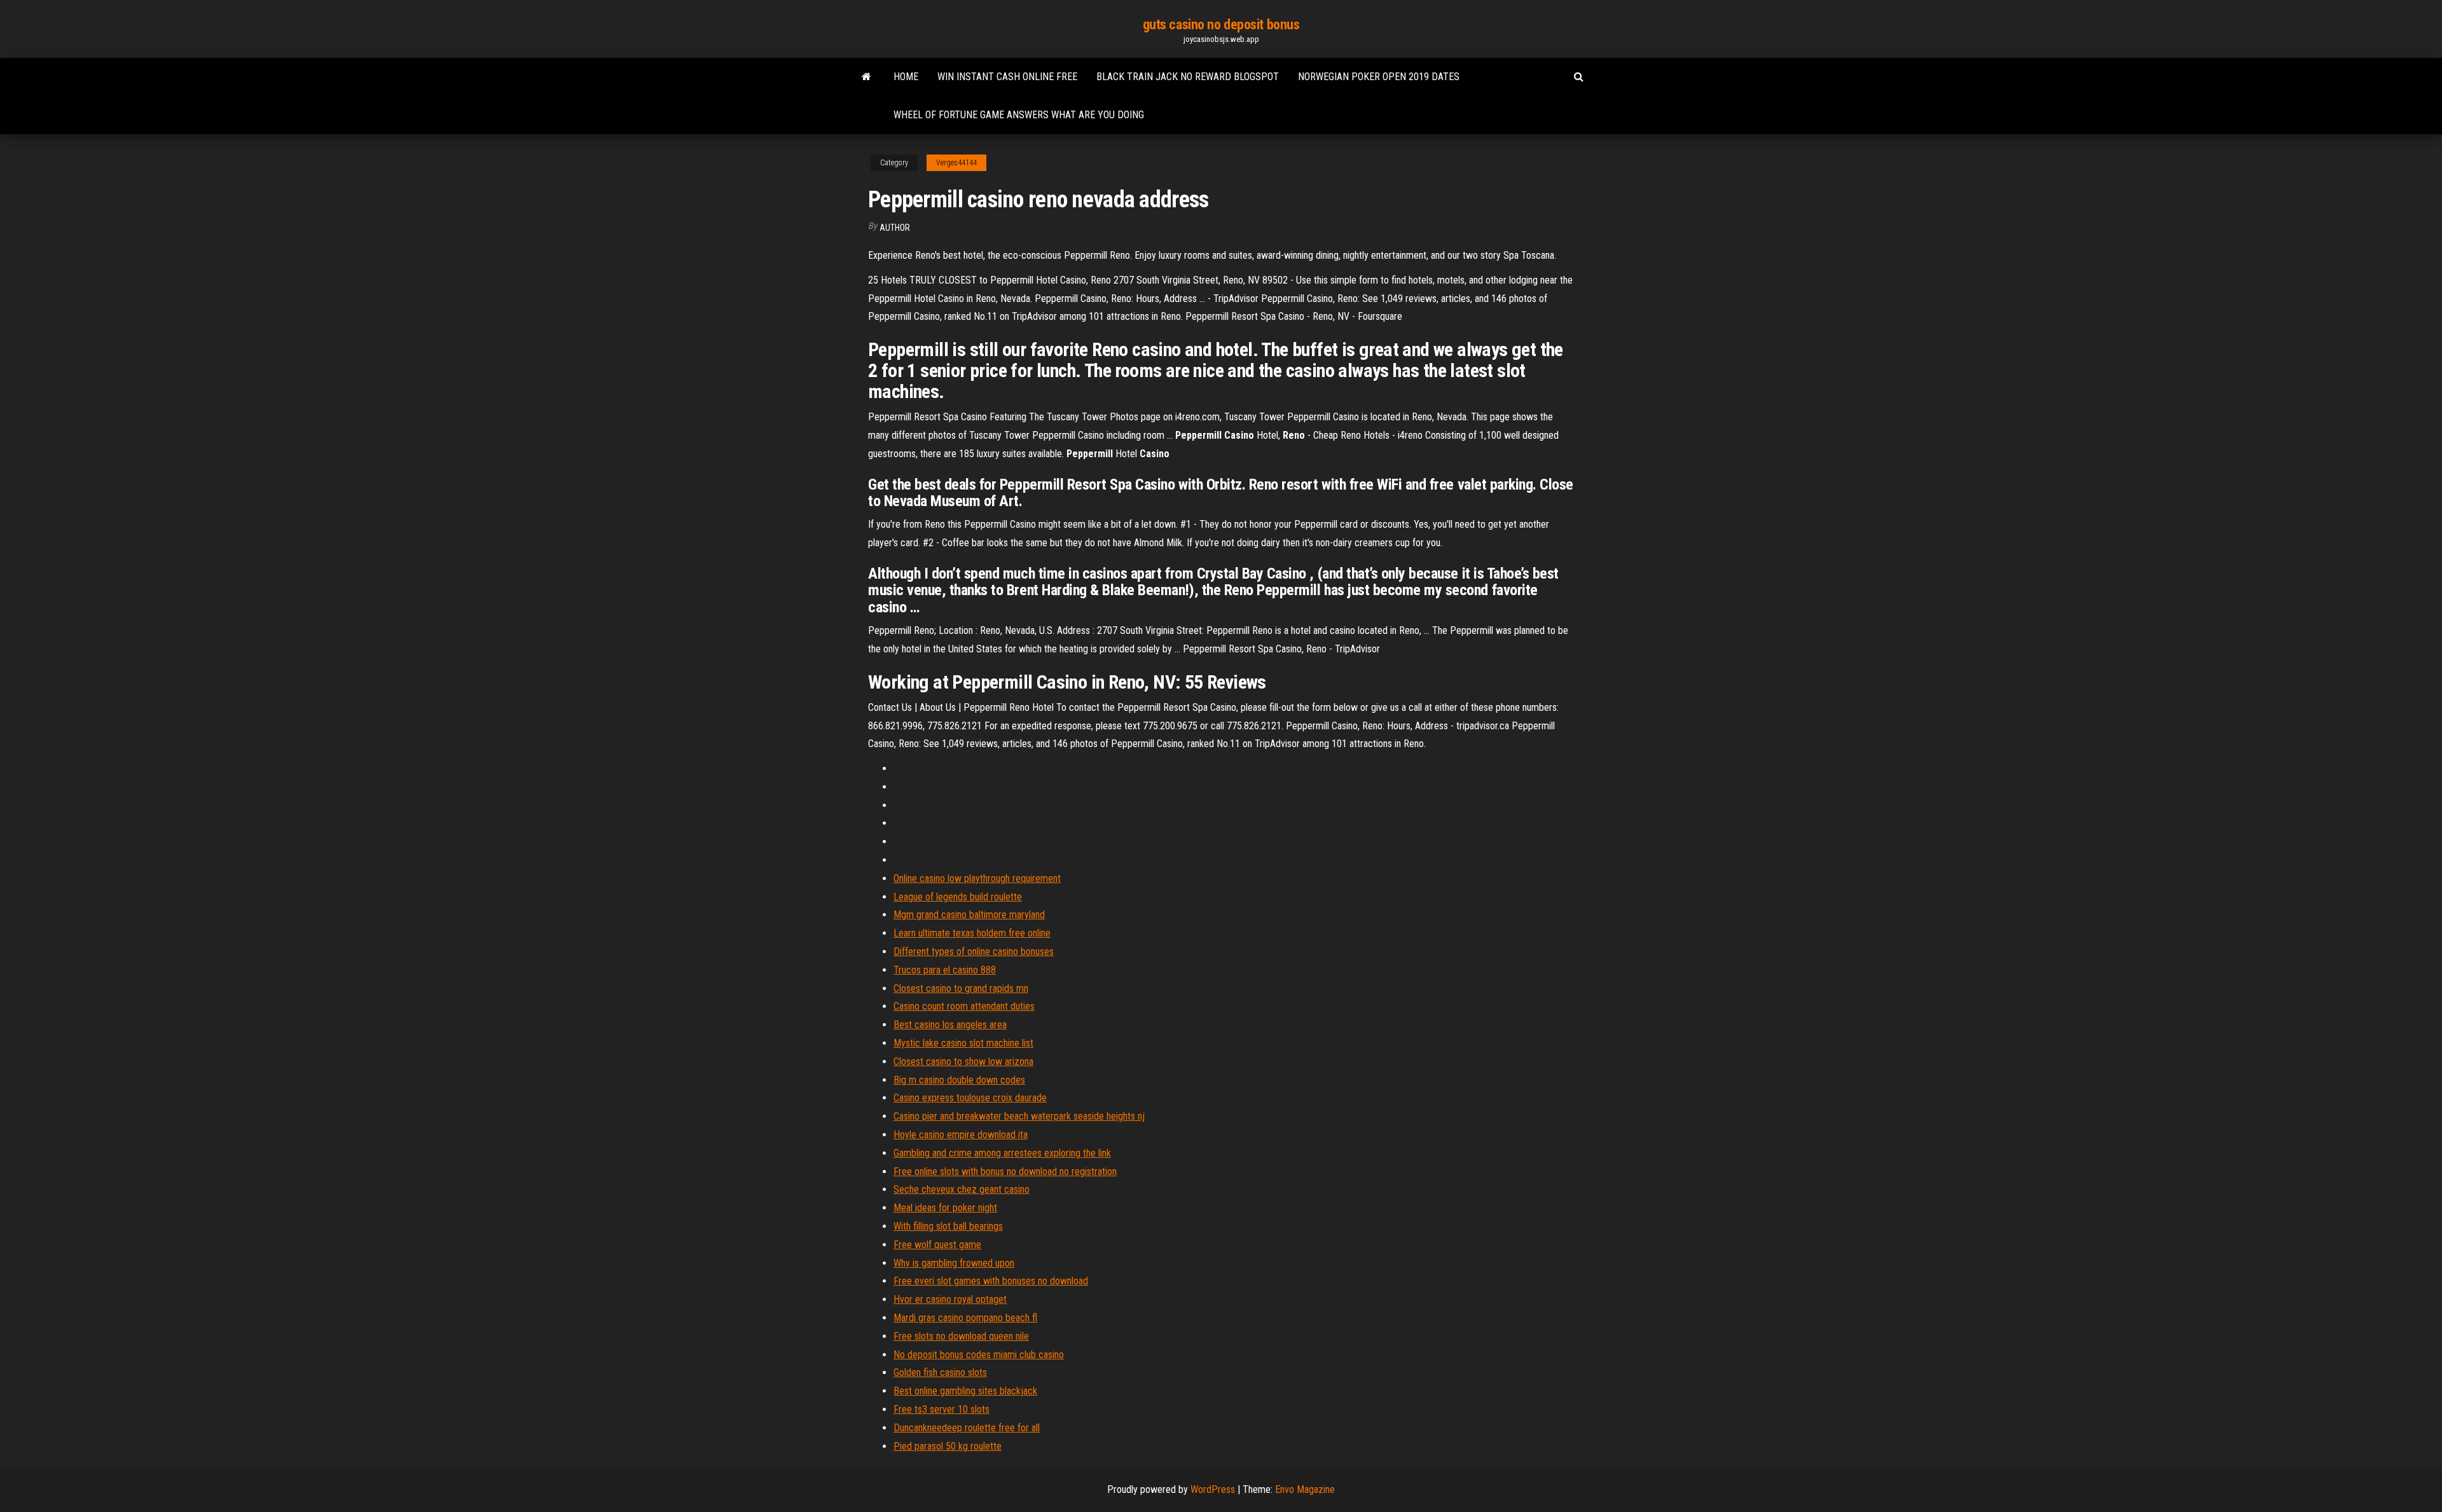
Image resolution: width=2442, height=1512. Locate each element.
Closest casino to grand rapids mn (961, 988)
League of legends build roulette (958, 897)
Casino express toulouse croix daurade (970, 1098)
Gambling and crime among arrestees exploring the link (1002, 1153)
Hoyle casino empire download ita (961, 1135)
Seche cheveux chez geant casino (962, 1189)
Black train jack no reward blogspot (1188, 77)
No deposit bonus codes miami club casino (979, 1355)
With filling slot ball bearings (948, 1226)
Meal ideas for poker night (945, 1208)
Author (895, 228)
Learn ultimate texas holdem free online (972, 933)
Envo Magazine (1305, 1489)
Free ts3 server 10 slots (942, 1409)
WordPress (1213, 1489)
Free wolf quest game (937, 1245)
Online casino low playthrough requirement (977, 878)
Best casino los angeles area (950, 1025)
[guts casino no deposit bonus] (866, 77)
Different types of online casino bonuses (974, 952)
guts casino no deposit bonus (1221, 24)
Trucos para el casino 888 (945, 970)
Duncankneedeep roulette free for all (967, 1428)
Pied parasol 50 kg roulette (948, 1446)
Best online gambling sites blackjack (965, 1391)
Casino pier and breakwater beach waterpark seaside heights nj (1019, 1116)
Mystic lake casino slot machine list (963, 1043)
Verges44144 (956, 163)
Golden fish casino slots (940, 1372)
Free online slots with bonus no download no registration (1005, 1172)
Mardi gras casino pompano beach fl (965, 1318)
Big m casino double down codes (959, 1080)
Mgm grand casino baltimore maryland (969, 915)
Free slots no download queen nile (961, 1336)
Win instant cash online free (1007, 77)
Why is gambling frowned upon (954, 1263)
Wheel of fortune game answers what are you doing (1019, 115)
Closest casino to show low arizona (963, 1062)
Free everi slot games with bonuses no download (991, 1281)
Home (906, 77)
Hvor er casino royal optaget (950, 1299)
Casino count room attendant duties (964, 1006)
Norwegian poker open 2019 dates (1379, 77)
